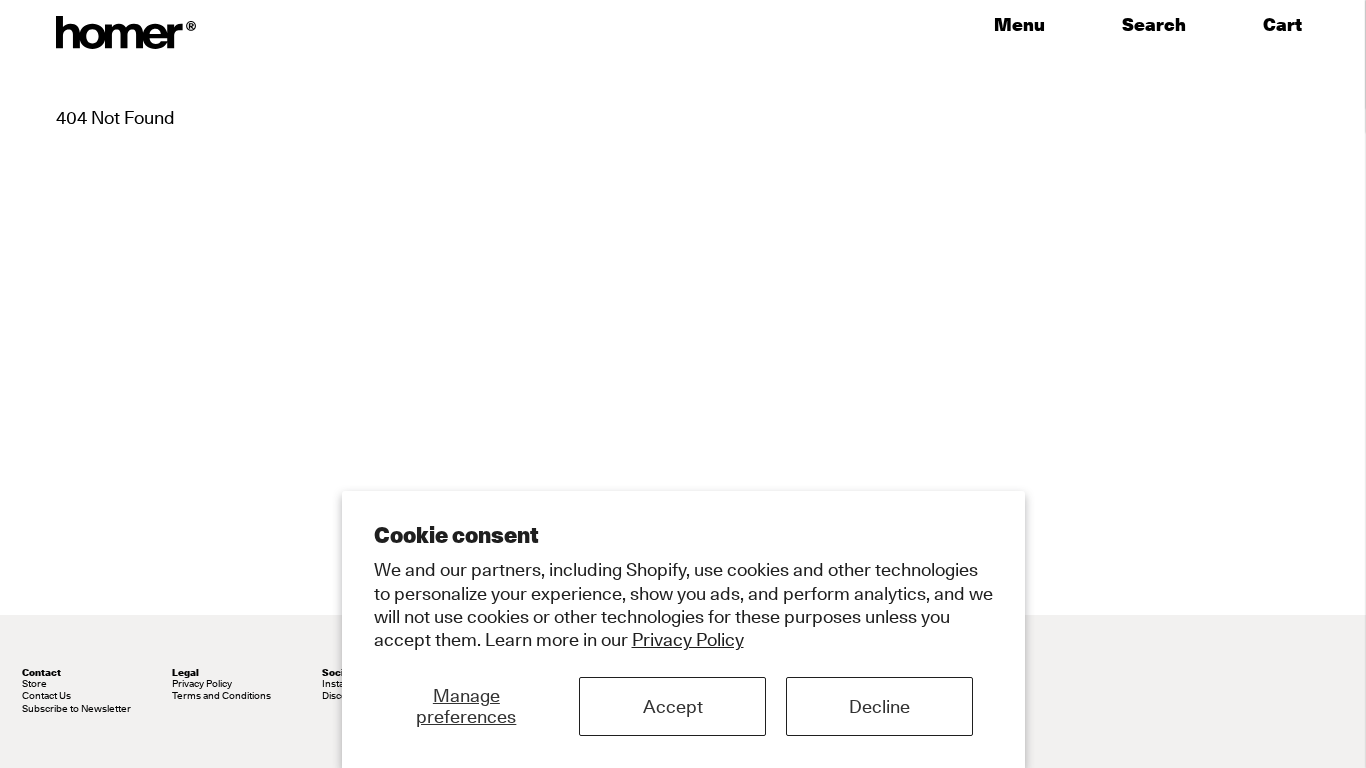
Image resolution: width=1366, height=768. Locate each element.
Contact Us (46, 695)
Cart (1286, 25)
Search (1154, 25)
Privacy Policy (688, 639)
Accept (673, 706)
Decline (879, 706)
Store (34, 683)
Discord (339, 695)
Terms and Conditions (221, 695)
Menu (1019, 25)
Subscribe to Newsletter (76, 708)
